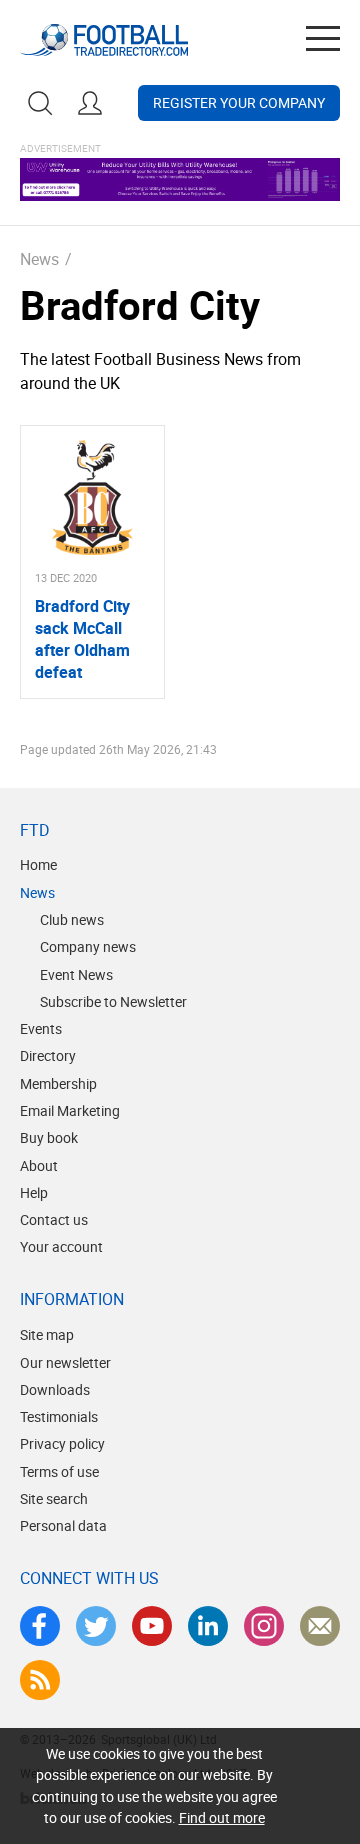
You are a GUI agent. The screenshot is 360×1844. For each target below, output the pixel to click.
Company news (88, 946)
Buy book (49, 1137)
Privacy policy (62, 1443)
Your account (61, 1246)
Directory (48, 1055)
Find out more (222, 1817)
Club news (72, 919)
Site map (47, 1334)
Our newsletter (65, 1362)
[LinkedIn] (208, 1626)
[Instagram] (264, 1626)
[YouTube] (152, 1626)
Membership (58, 1083)
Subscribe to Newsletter (113, 1001)
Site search (54, 1498)
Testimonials (59, 1416)
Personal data (63, 1525)
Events (41, 1028)
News (39, 259)
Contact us (54, 1219)
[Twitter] (96, 1626)
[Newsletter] (320, 1626)
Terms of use (59, 1471)
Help (34, 1192)
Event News (76, 974)
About (39, 1165)
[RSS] (40, 1680)
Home (38, 864)
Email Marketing (70, 1110)
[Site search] (40, 103)
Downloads (55, 1389)
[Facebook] (40, 1626)
